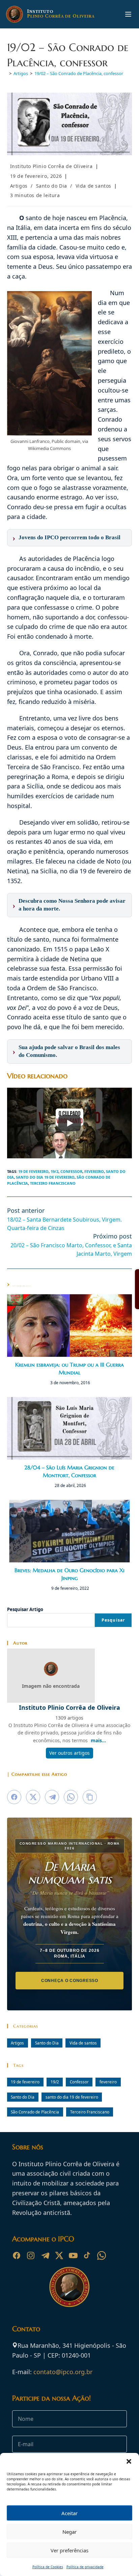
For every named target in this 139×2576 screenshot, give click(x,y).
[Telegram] (45, 2255)
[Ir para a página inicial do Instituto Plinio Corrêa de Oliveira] (69, 2286)
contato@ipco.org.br (63, 2372)
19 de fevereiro (33, 1171)
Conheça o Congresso (70, 1981)
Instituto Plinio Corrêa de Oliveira (51, 166)
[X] (59, 2255)
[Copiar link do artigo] (90, 1797)
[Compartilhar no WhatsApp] (71, 1797)
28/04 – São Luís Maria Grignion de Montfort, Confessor (69, 1471)
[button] (129, 2461)
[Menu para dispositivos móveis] (128, 14)
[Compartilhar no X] (33, 1797)
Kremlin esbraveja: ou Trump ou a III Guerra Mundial (69, 1368)
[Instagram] (31, 2255)
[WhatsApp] (102, 2255)
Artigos (19, 186)
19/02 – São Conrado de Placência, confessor (79, 73)
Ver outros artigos (69, 1753)
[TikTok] (87, 2255)
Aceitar (69, 2513)
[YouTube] (73, 2255)
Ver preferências (69, 2550)
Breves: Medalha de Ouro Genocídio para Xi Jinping (69, 1574)
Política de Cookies (48, 2567)
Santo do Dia (52, 186)
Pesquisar (113, 1620)
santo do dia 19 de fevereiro (45, 1177)
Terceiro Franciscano (53, 1183)
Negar (69, 2532)
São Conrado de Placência (35, 2112)
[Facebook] (17, 2255)
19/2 (54, 1171)
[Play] (69, 1123)
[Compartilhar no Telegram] (52, 1797)
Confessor (71, 1171)
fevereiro (94, 1171)
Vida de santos (93, 186)
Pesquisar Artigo (25, 1609)
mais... (98, 1740)
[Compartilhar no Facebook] (14, 1797)
